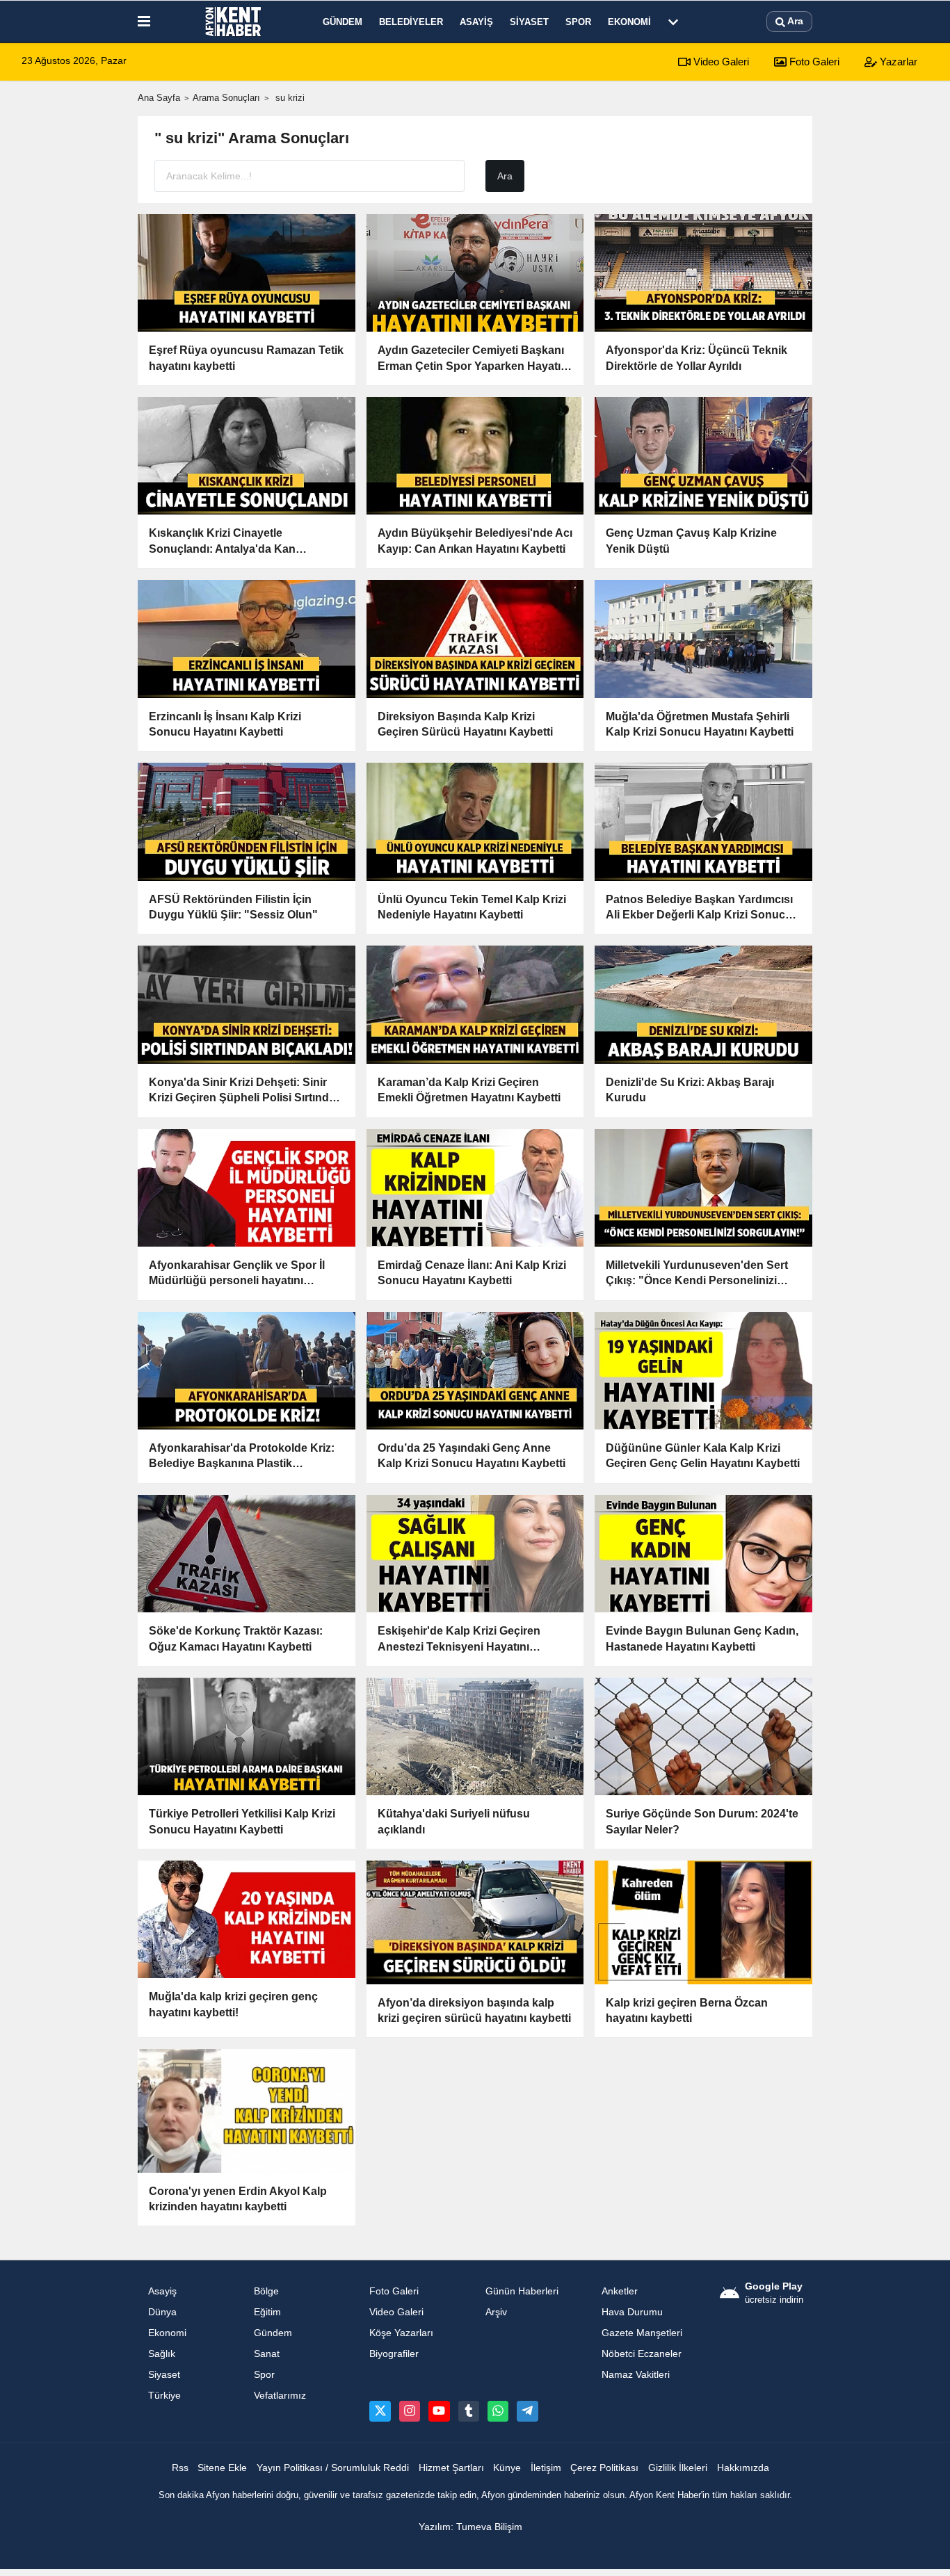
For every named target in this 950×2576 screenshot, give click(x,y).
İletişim (546, 2468)
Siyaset (529, 22)
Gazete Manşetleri (642, 2333)
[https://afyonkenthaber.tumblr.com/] (469, 2411)
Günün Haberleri (522, 2291)
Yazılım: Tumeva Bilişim (470, 2527)
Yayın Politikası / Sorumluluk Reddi (333, 2468)
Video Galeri (720, 62)
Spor (578, 22)
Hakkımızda (743, 2468)
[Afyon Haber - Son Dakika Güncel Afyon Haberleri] (234, 22)
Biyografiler (394, 2354)
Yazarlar (897, 62)
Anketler (620, 2291)
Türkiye (164, 2396)
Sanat (267, 2354)
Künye (507, 2468)
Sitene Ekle (222, 2468)
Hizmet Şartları (451, 2468)
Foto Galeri (813, 62)
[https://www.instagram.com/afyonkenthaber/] (410, 2411)
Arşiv (496, 2312)
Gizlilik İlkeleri (678, 2468)
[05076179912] (498, 2411)
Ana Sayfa (159, 98)
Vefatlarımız (280, 2396)
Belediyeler (411, 22)
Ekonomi (629, 22)
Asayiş (476, 22)
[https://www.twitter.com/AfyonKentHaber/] (380, 2411)
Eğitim (267, 2312)
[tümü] (673, 22)
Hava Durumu (632, 2312)
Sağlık (162, 2354)
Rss (180, 2468)
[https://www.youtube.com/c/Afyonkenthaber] (439, 2411)
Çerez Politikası (604, 2468)
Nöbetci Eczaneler (642, 2354)
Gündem (343, 22)
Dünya (162, 2312)
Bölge (266, 2291)
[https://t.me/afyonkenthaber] (527, 2411)
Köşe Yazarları (401, 2333)
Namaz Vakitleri (636, 2375)
